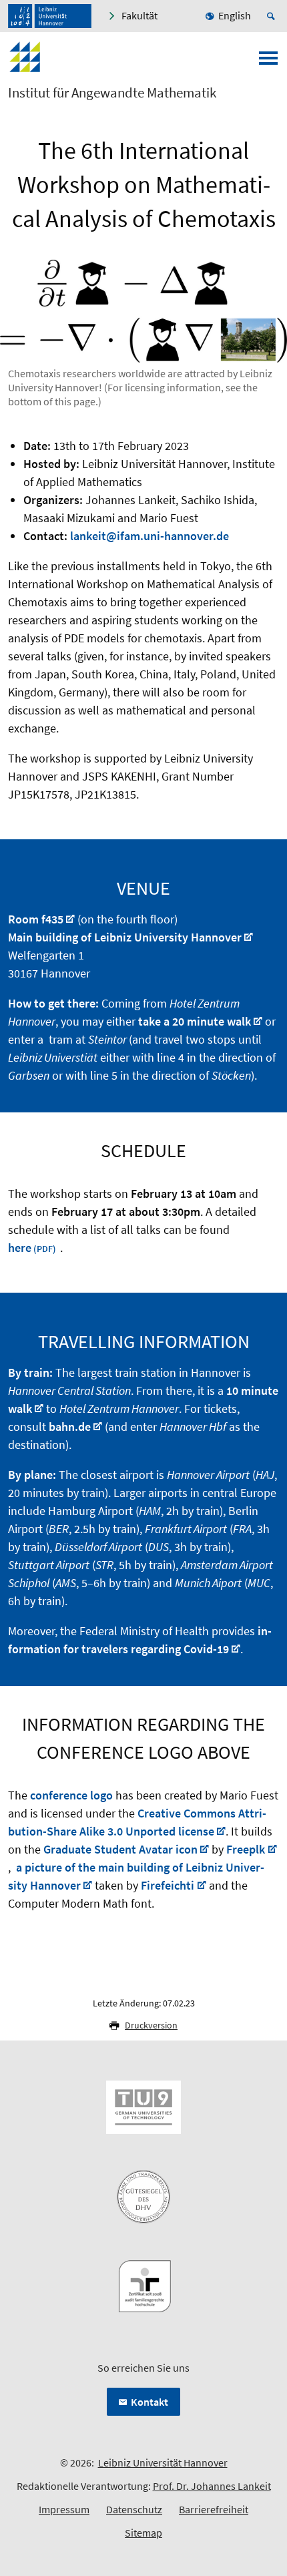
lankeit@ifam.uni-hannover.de (150, 536)
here (20, 1248)
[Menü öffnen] (268, 62)
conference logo (71, 1795)
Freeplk (246, 1849)
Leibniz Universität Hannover (163, 2462)
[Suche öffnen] (273, 16)
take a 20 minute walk (195, 1021)
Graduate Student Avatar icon (120, 1849)
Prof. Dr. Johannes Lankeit (212, 2486)
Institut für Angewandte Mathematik (112, 93)
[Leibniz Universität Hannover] (50, 16)
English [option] (235, 15)
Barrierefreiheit (214, 2509)
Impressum (64, 2509)
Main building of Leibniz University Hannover (125, 937)
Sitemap (143, 2533)
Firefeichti (168, 1885)
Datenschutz (134, 2509)
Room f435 (36, 919)
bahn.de (70, 1427)
